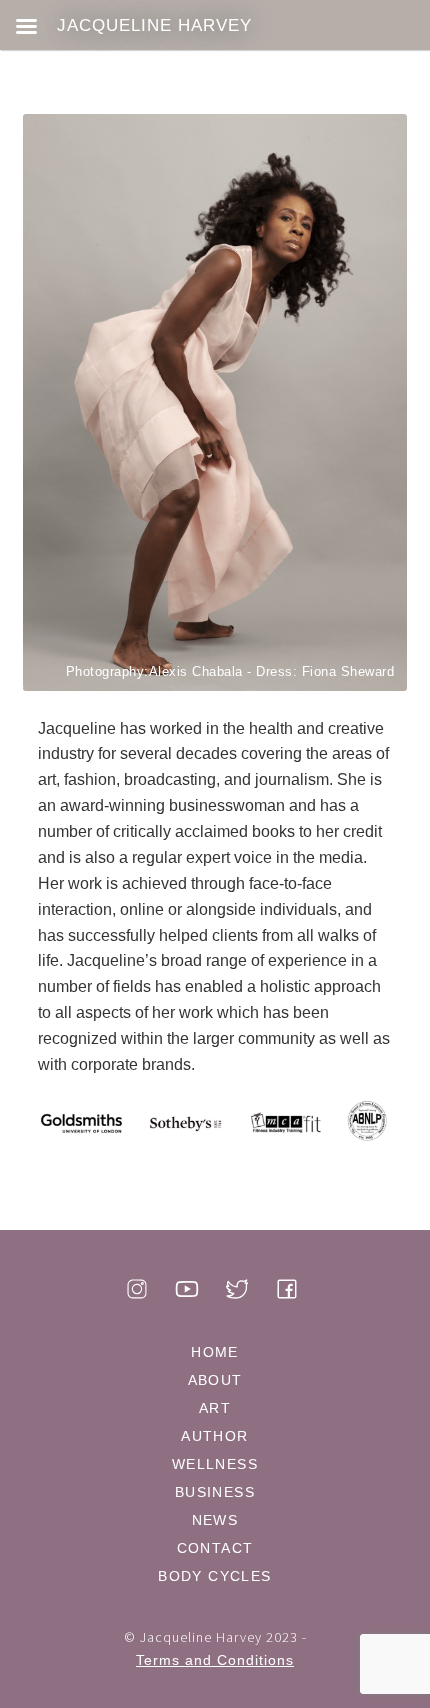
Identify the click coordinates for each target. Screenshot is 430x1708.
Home (215, 1352)
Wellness (215, 1464)
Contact (215, 1548)
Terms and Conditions (215, 1660)
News (215, 1520)
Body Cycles (214, 1576)
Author (214, 1436)
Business (215, 1492)
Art (215, 1408)
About (215, 1380)
